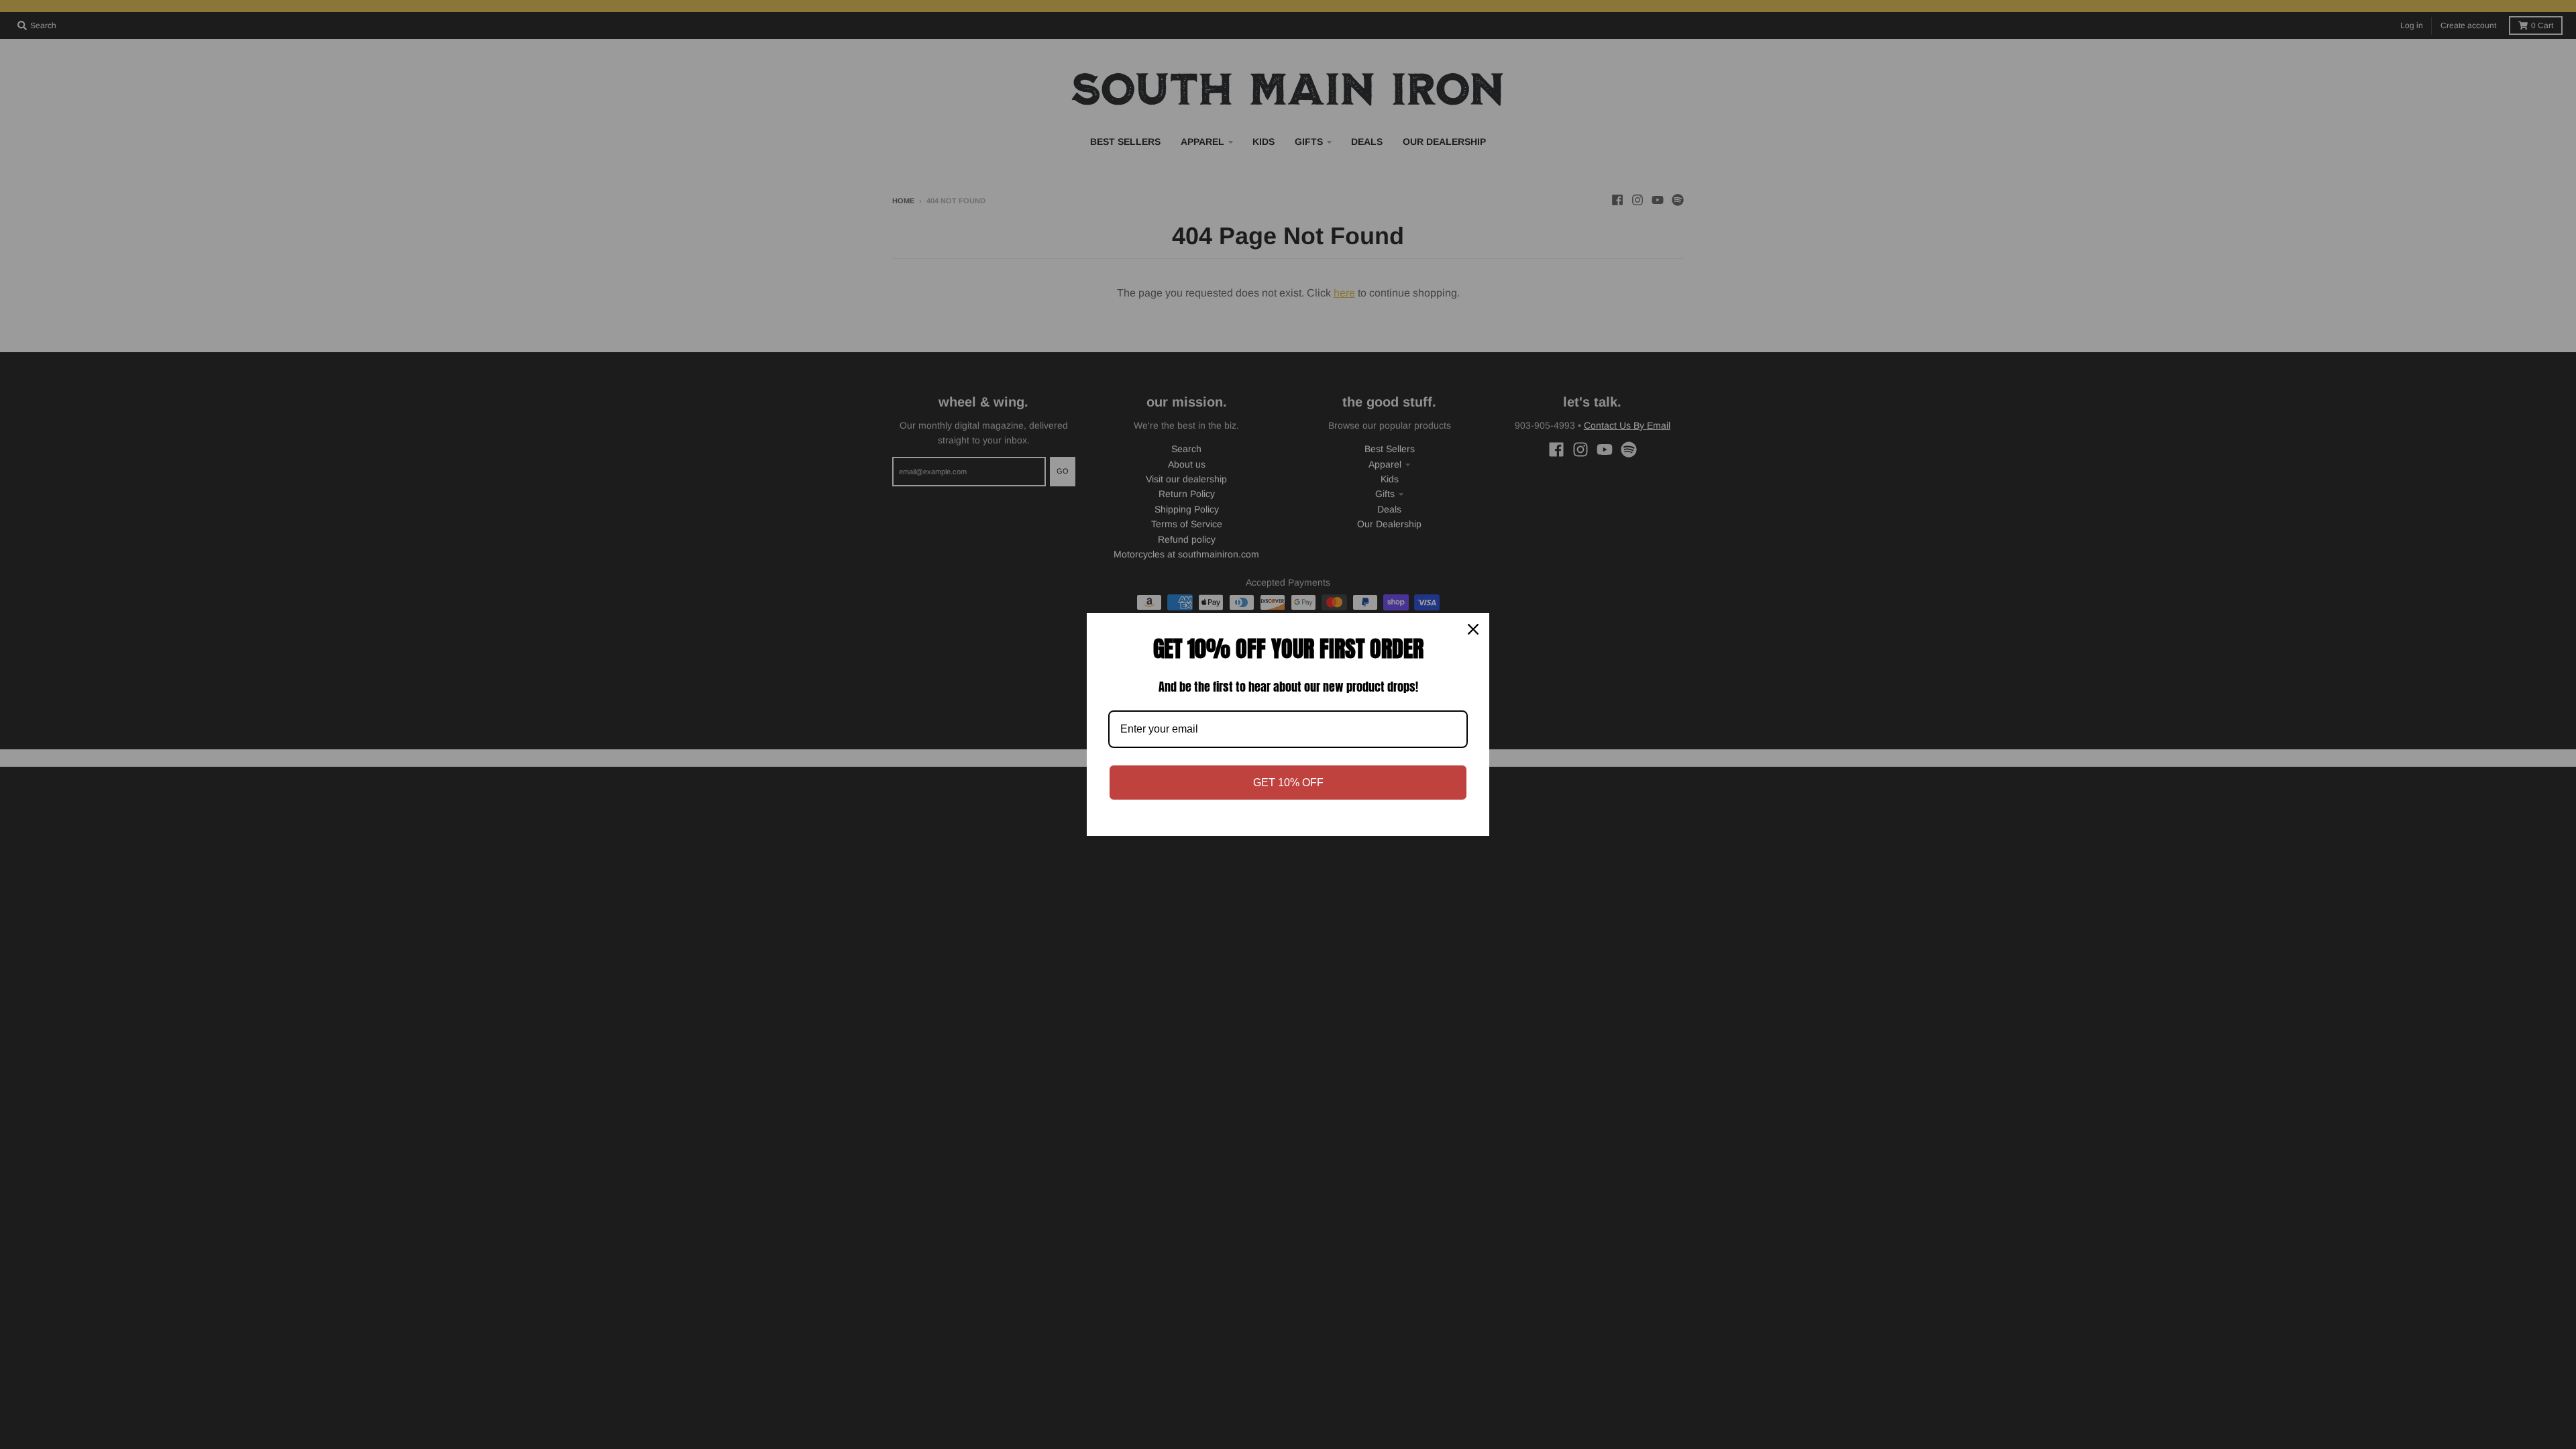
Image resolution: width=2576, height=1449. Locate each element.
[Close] (1473, 629)
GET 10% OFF (1288, 783)
